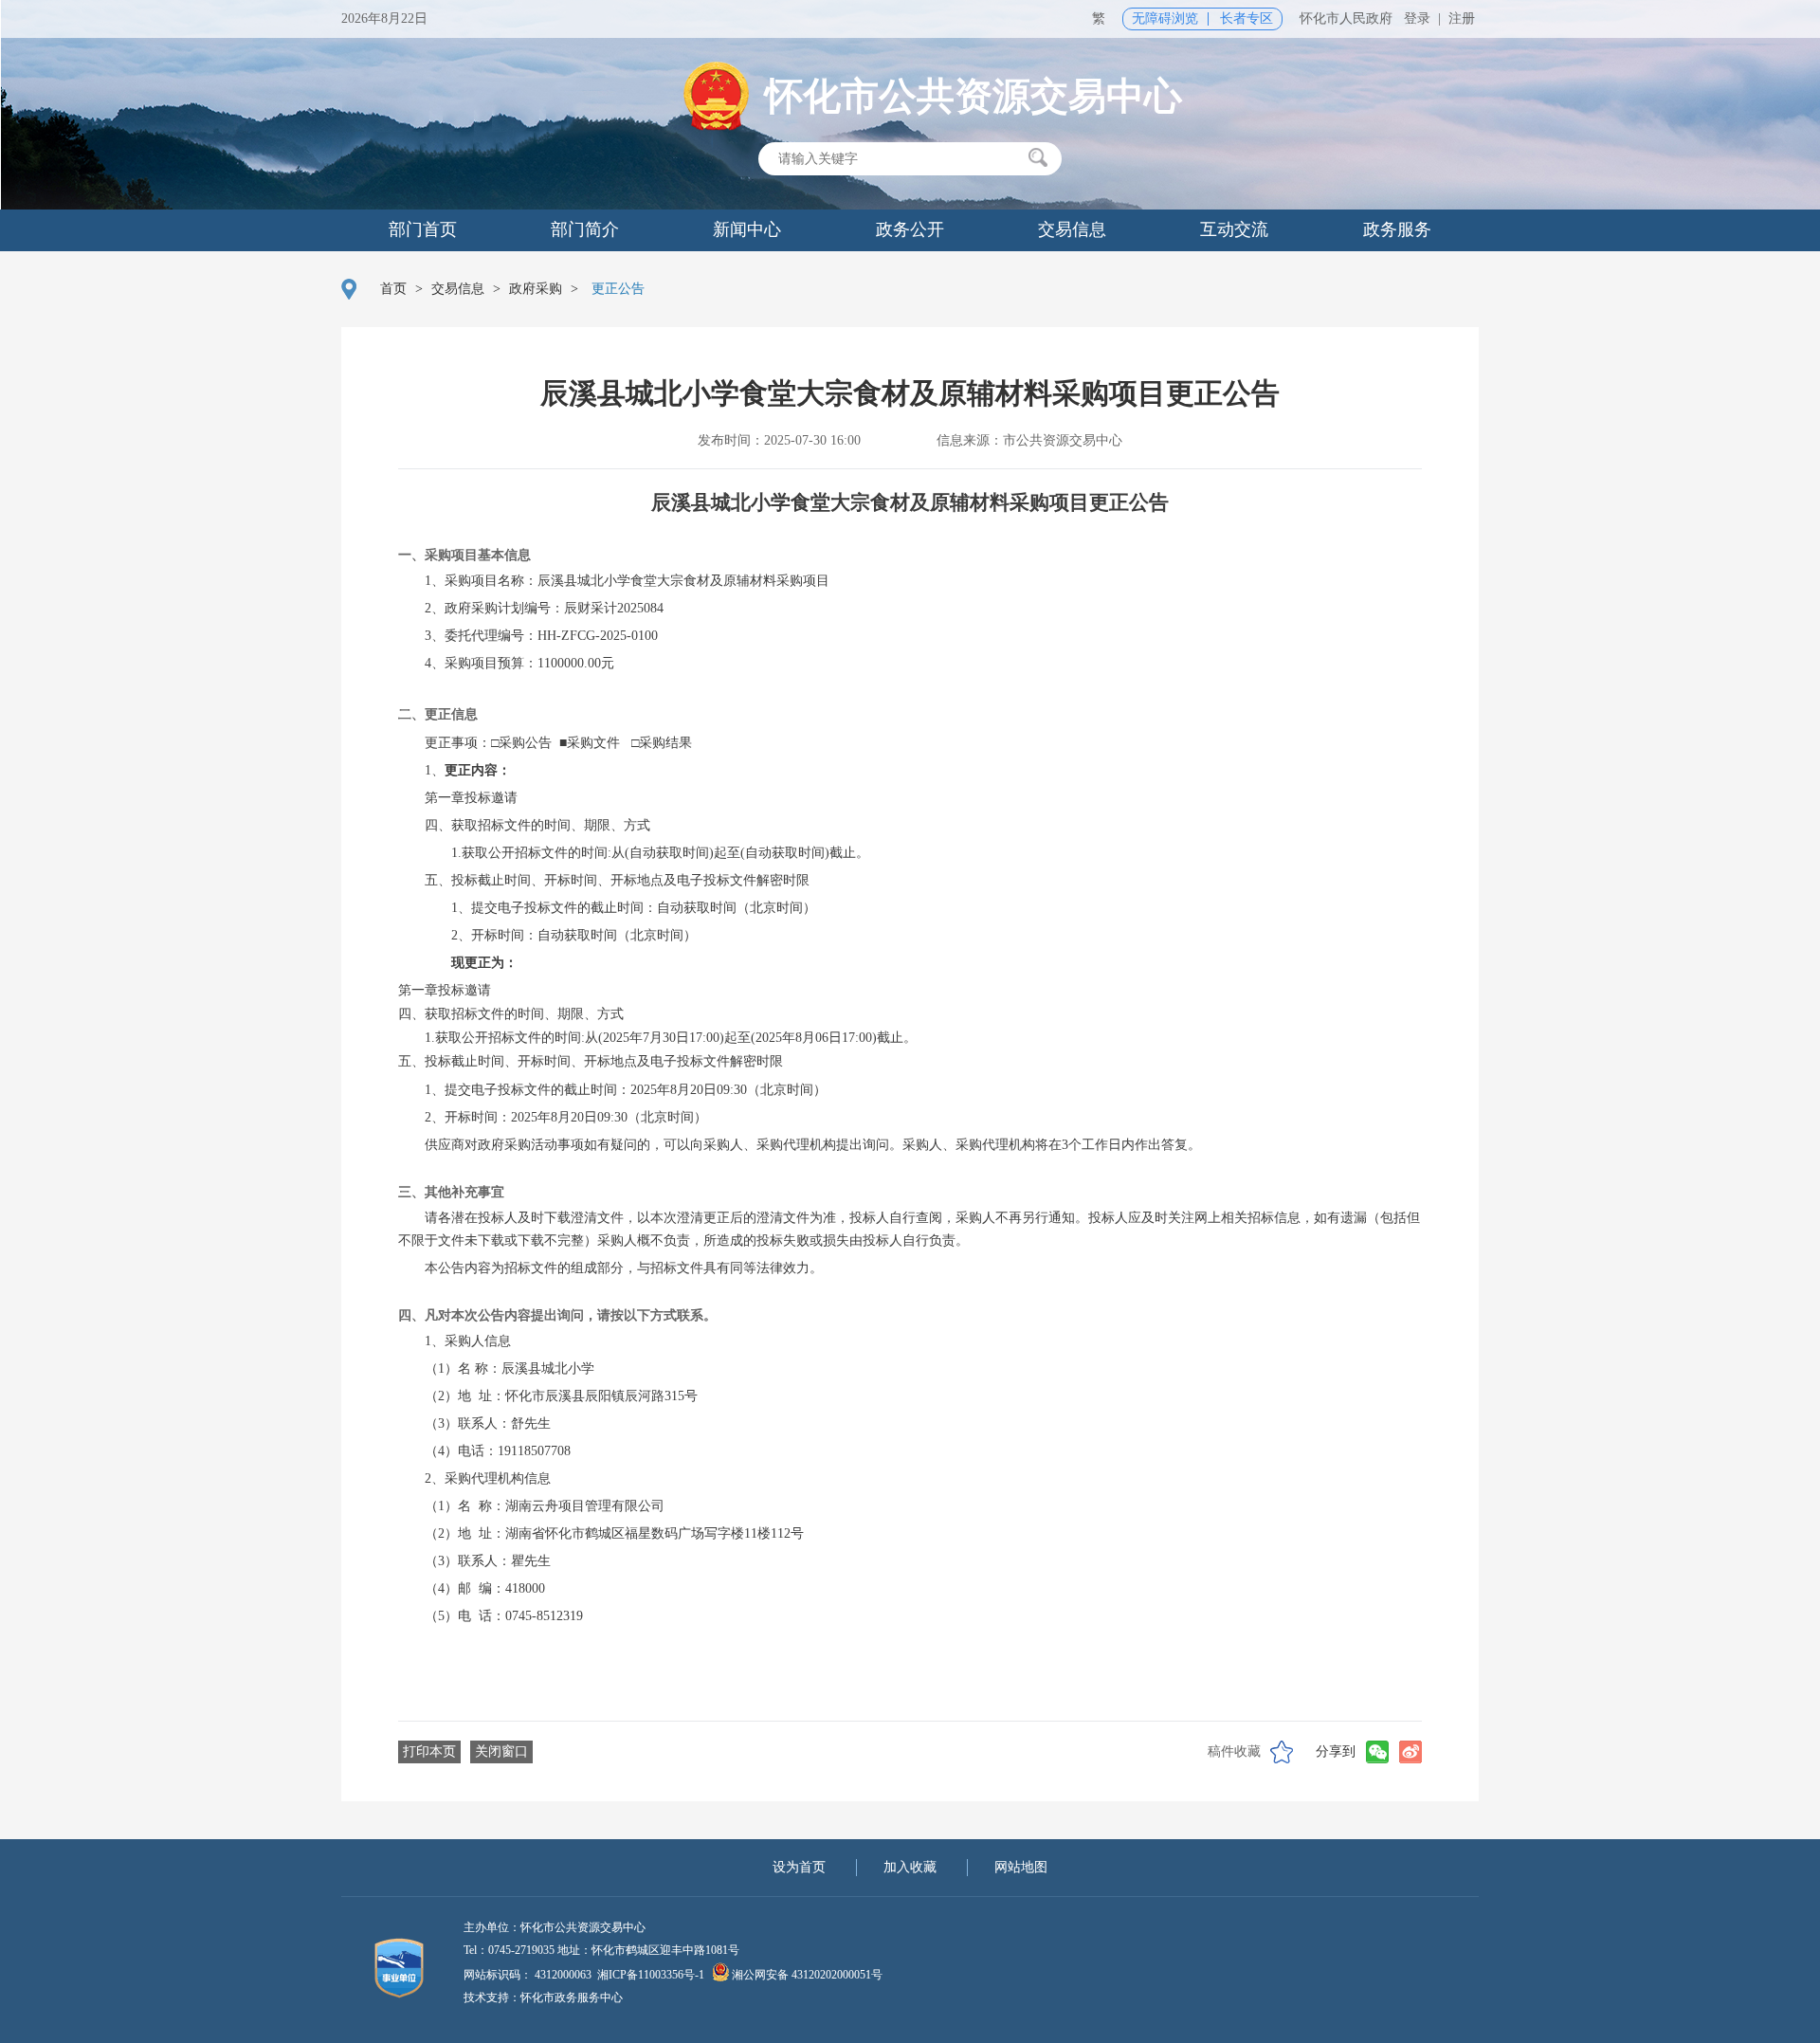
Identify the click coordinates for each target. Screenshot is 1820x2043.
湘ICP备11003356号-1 (651, 1975)
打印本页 (429, 1751)
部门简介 (585, 229)
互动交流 (1234, 229)
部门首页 (423, 229)
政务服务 (1397, 229)
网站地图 (1021, 1867)
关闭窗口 (501, 1751)
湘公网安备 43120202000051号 (807, 1975)
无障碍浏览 (1165, 18)
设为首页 (799, 1867)
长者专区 (1247, 18)
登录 (1417, 18)
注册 (1462, 18)
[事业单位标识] (389, 1967)
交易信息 (1072, 229)
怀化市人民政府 (1346, 18)
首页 (393, 289)
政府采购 (536, 289)
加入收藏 (910, 1867)
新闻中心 (747, 229)
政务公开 (910, 229)
